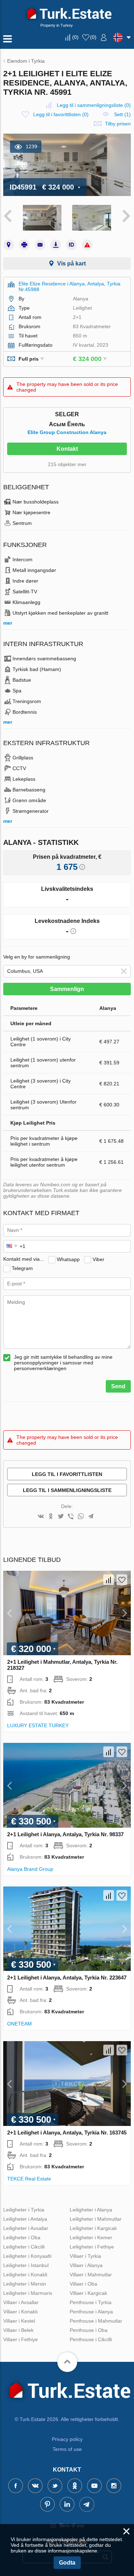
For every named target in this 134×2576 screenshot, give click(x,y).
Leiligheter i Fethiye (92, 2247)
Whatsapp (68, 1259)
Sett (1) (122, 114)
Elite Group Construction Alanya (67, 432)
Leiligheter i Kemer (91, 2237)
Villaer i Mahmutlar (91, 2275)
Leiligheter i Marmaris (28, 2293)
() (75, 37)
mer (8, 623)
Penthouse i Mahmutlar (96, 2321)
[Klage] (87, 245)
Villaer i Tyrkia (85, 2256)
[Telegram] (91, 1517)
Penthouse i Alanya (91, 2312)
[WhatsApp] (81, 1517)
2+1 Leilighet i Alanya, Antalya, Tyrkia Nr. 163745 (67, 2133)
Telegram (22, 1268)
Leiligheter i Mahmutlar (96, 2219)
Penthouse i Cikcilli (91, 2339)
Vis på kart (71, 264)
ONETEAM (19, 2024)
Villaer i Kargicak (88, 2293)
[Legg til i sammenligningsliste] (109, 1580)
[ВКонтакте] (41, 1517)
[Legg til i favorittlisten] (122, 1580)
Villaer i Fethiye (21, 2339)
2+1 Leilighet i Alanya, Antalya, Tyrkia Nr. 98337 (65, 1834)
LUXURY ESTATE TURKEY (38, 1725)
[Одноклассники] (51, 1517)
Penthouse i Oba (89, 2330)
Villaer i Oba (83, 2284)
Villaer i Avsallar (21, 2302)
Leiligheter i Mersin (25, 2284)
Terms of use (67, 2449)
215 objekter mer (67, 464)
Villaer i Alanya (86, 2265)
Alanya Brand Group (30, 1869)
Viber (98, 1259)
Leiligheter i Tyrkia (24, 2210)
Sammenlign (67, 989)
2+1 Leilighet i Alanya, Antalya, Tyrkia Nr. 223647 (67, 1978)
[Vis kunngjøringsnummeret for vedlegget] (71, 245)
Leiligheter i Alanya (91, 2210)
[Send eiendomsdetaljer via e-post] (40, 245)
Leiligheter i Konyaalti (27, 2256)
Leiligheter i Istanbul (26, 2265)
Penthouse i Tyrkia (91, 2302)
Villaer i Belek (18, 2330)
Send (118, 1386)
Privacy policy (67, 2439)
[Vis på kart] (9, 245)
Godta (67, 2563)
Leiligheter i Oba (22, 2237)
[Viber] (71, 1517)
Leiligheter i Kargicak (93, 2228)
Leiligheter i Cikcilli (24, 2247)
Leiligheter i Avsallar (26, 2228)
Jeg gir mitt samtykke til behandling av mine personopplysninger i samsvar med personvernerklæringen (63, 1363)
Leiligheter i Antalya (25, 2219)
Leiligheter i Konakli (25, 2275)
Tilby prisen (118, 124)
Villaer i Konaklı (21, 2312)
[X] (61, 1517)
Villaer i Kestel (19, 2321)
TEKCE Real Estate (29, 2179)
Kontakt (67, 449)
